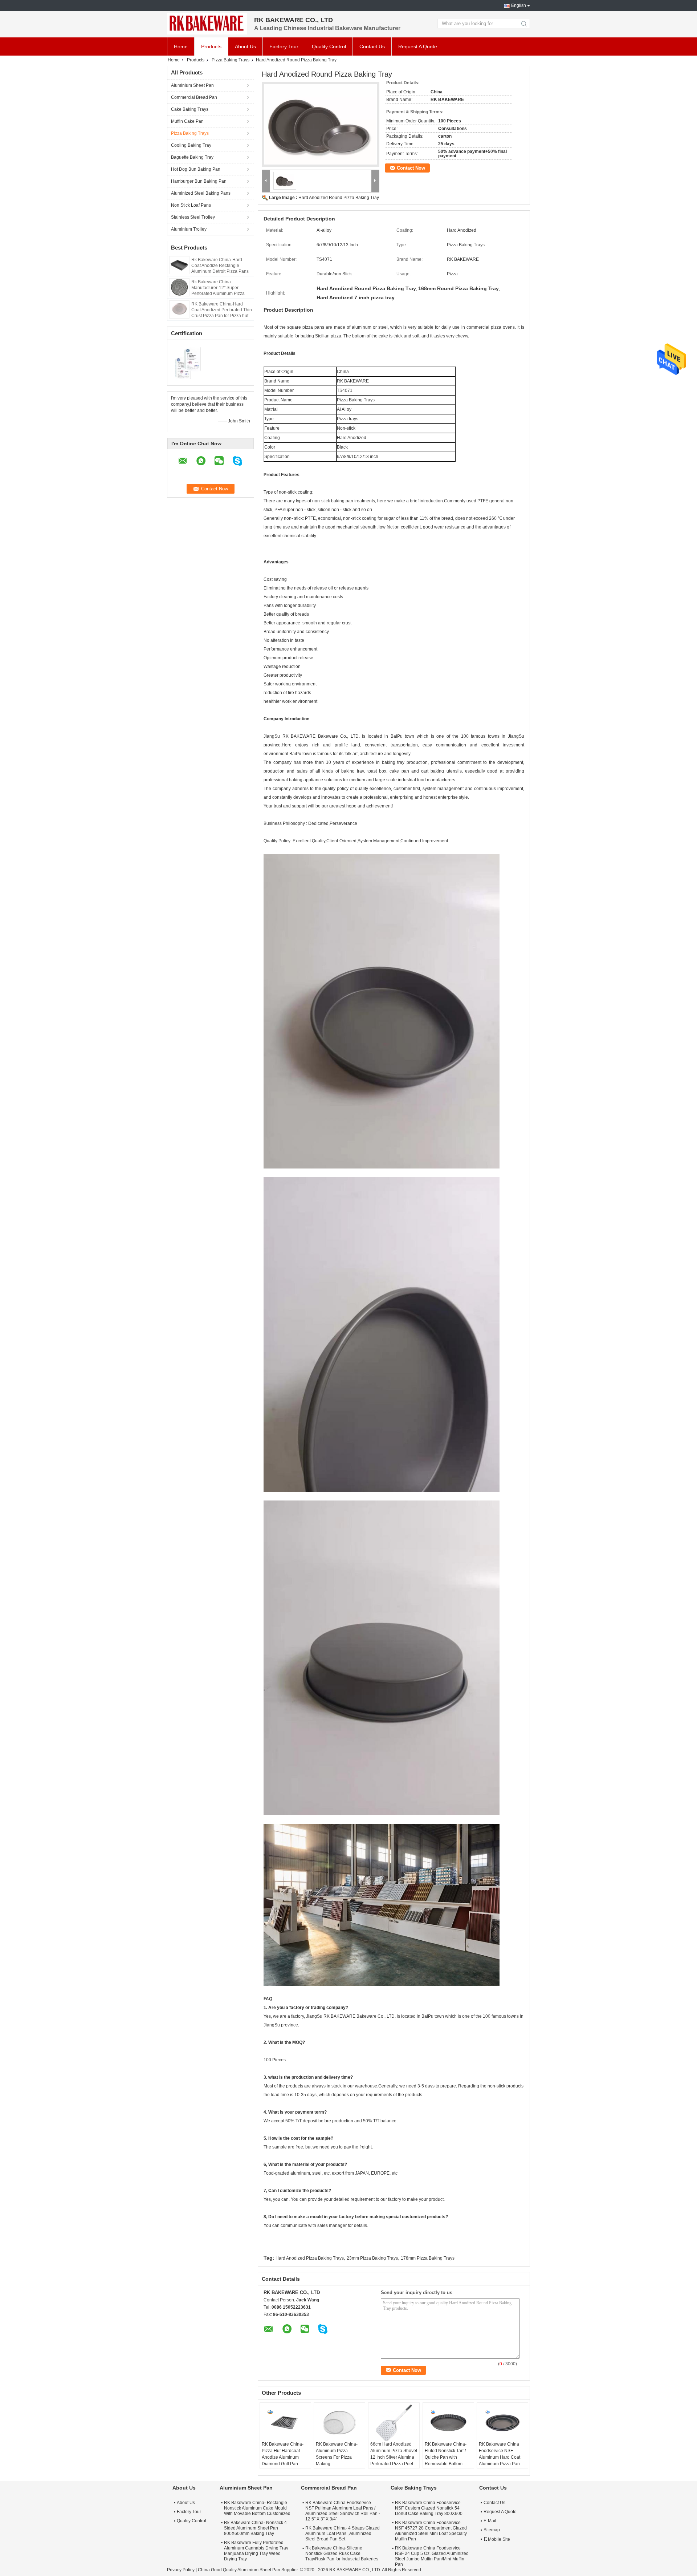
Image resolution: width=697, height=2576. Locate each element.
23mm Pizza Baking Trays (372, 2258)
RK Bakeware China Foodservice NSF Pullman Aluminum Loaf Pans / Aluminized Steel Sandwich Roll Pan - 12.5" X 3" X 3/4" (343, 2511)
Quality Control (329, 46)
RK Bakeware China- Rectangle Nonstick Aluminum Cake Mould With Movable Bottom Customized (257, 2508)
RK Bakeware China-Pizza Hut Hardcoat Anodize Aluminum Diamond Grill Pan (283, 2454)
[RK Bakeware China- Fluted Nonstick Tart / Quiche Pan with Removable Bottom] (448, 2423)
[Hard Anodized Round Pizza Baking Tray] (321, 124)
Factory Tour (284, 46)
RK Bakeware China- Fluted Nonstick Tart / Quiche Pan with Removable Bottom (446, 2454)
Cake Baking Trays (190, 109)
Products (211, 46)
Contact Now (411, 168)
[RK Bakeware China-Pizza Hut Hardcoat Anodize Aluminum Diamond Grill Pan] (285, 2423)
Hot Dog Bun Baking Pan (196, 169)
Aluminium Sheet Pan (192, 85)
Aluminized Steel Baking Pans (201, 193)
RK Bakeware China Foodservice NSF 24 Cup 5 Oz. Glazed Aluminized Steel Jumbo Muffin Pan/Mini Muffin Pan (432, 2556)
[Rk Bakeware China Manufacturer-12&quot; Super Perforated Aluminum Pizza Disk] (179, 287)
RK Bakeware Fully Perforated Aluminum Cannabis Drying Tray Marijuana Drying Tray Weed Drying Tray (256, 2551)
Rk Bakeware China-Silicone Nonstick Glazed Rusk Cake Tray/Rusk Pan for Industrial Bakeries (342, 2553)
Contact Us (372, 46)
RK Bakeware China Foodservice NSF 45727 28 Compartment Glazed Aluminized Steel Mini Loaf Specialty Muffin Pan (431, 2531)
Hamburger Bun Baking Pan (199, 181)
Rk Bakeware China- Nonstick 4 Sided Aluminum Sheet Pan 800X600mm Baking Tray (255, 2528)
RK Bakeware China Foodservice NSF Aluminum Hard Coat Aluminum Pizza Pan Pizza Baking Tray (500, 2457)
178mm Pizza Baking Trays (428, 2258)
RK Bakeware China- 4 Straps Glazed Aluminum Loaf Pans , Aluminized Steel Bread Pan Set (343, 2534)
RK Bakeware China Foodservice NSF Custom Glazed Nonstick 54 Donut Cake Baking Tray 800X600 (429, 2508)
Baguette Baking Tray (192, 157)
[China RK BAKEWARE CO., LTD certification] (189, 362)
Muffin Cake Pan (187, 121)
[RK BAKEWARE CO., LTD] (207, 24)
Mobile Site (499, 2539)
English (519, 5)
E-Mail (490, 2521)
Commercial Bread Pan (194, 97)
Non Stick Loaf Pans (191, 205)
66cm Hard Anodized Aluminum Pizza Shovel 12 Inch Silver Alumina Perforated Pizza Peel (394, 2454)
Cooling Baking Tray (191, 145)
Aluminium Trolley (189, 229)
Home (181, 46)
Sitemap (492, 2530)
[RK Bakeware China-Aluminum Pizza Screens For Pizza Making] (339, 2423)
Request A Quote (418, 46)
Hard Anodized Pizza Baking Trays (310, 2258)
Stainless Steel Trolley (193, 217)
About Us (245, 46)
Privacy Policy (181, 2570)
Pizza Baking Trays (231, 60)
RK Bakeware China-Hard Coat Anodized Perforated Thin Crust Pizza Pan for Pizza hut (222, 310)
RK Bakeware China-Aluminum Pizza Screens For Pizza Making (337, 2454)
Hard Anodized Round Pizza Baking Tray (339, 198)
